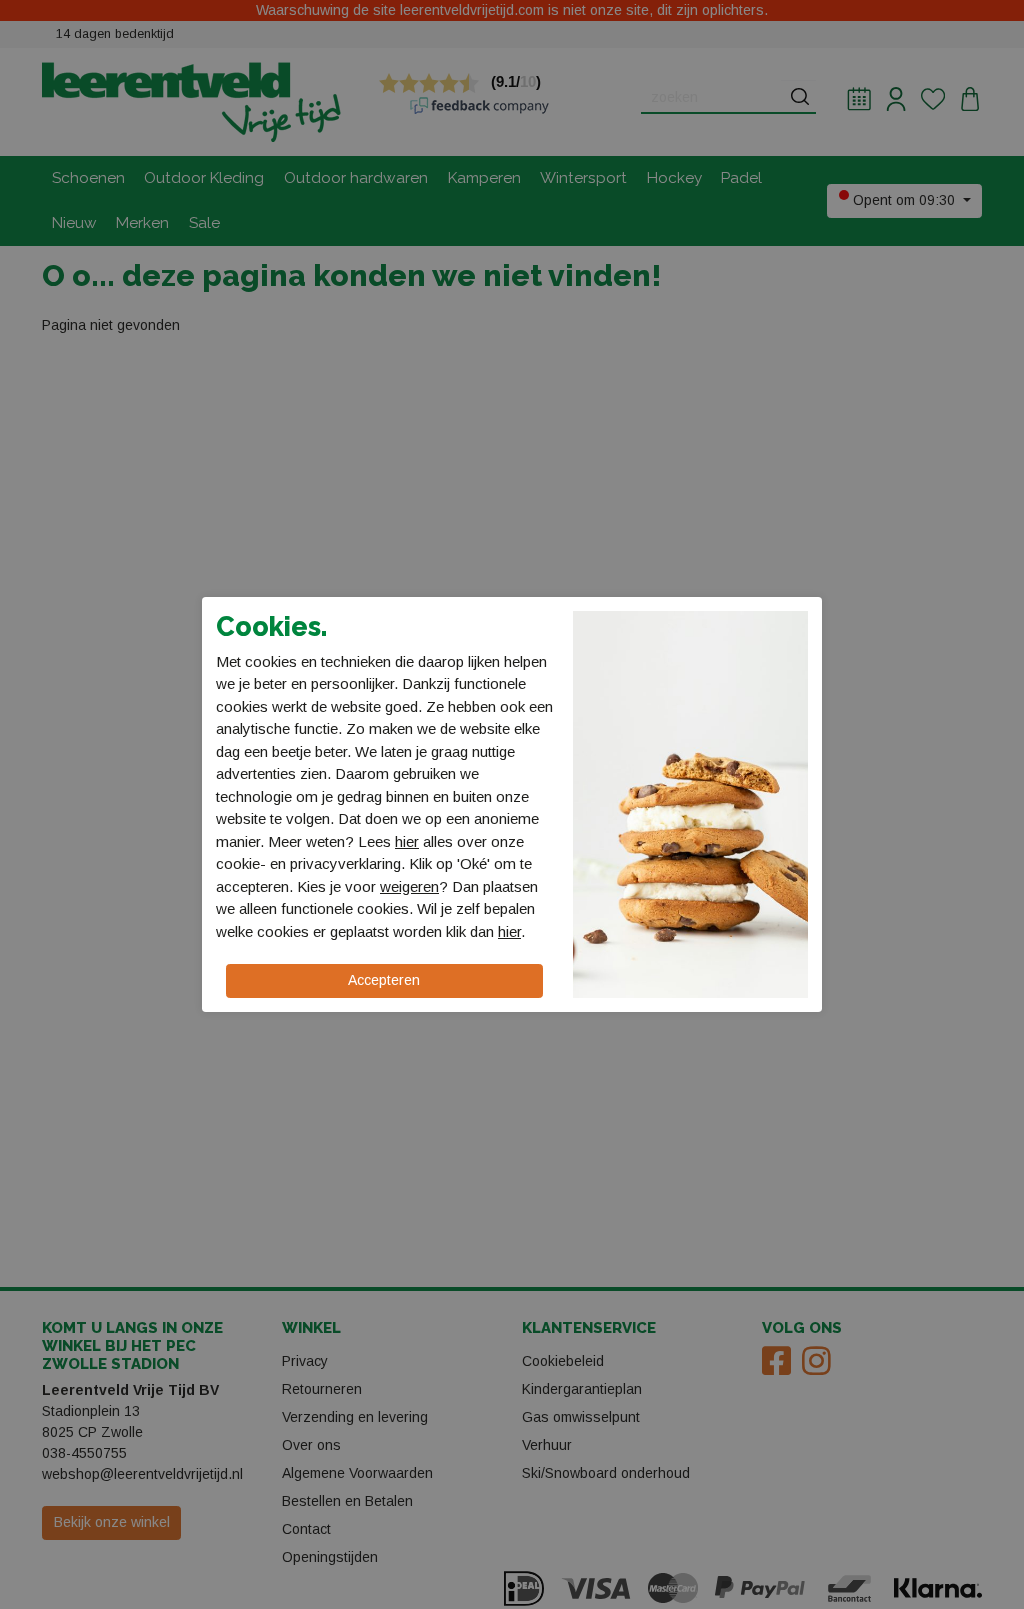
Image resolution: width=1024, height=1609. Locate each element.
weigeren (409, 886)
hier (407, 841)
